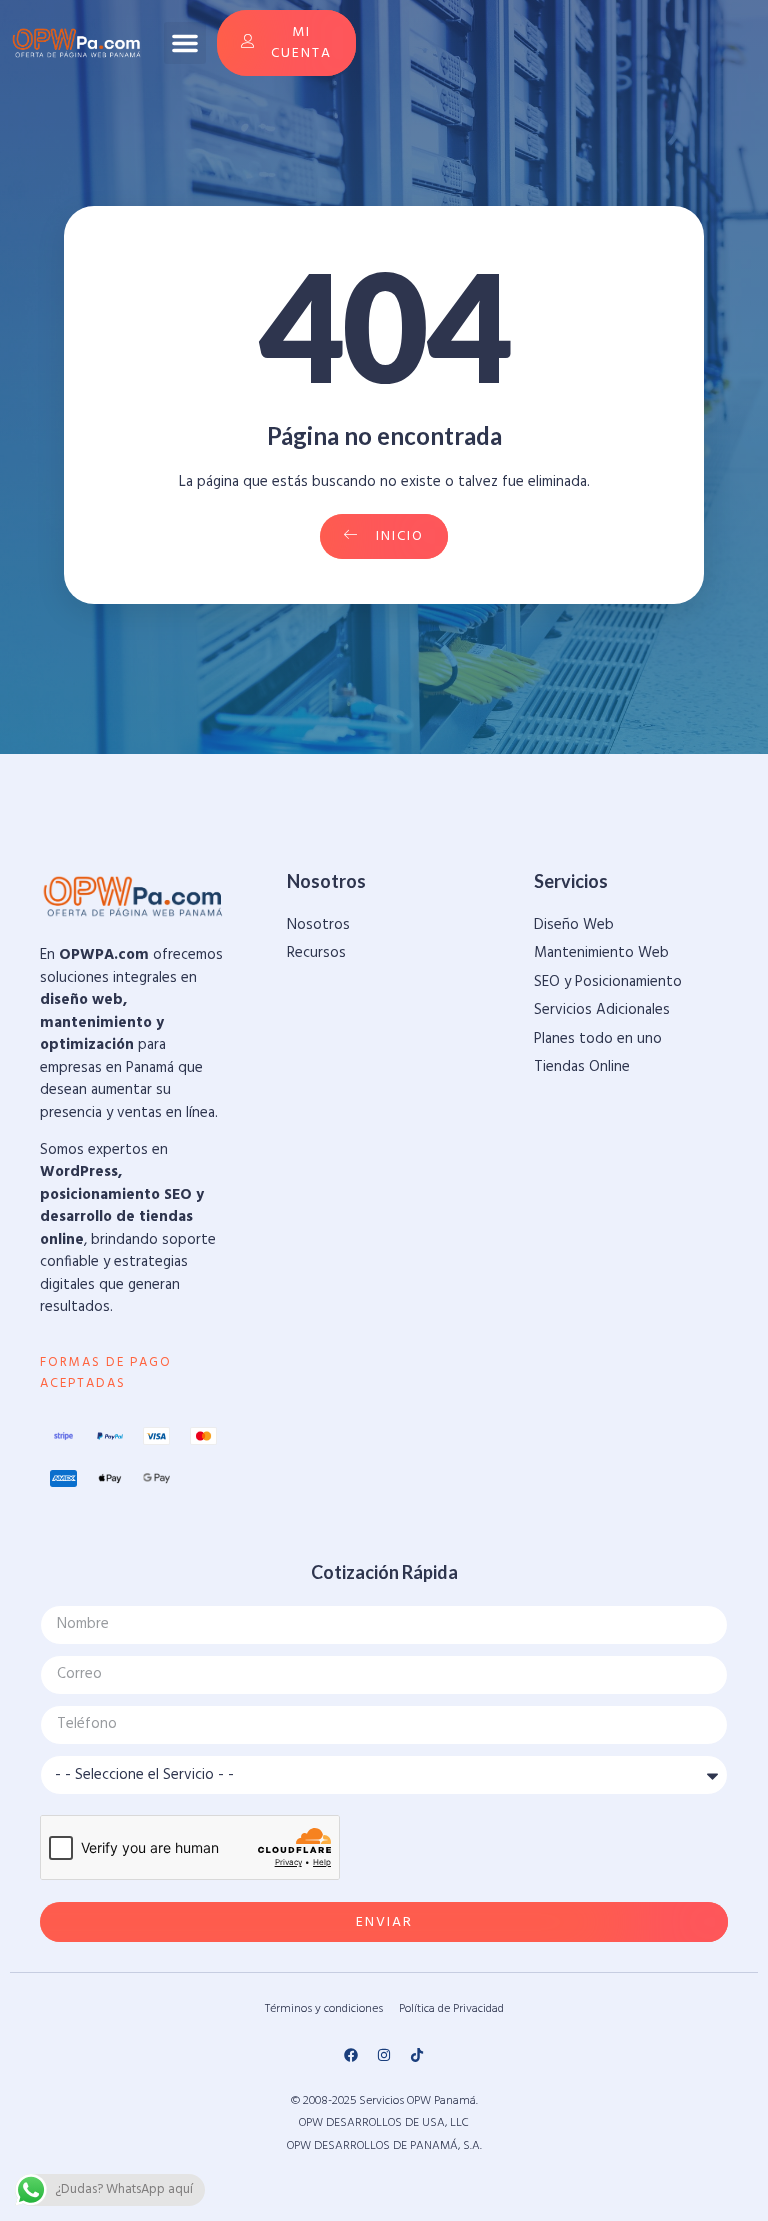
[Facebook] (351, 2055)
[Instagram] (384, 2055)
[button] (185, 43)
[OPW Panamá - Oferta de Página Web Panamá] (77, 43)
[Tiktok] (417, 2055)
